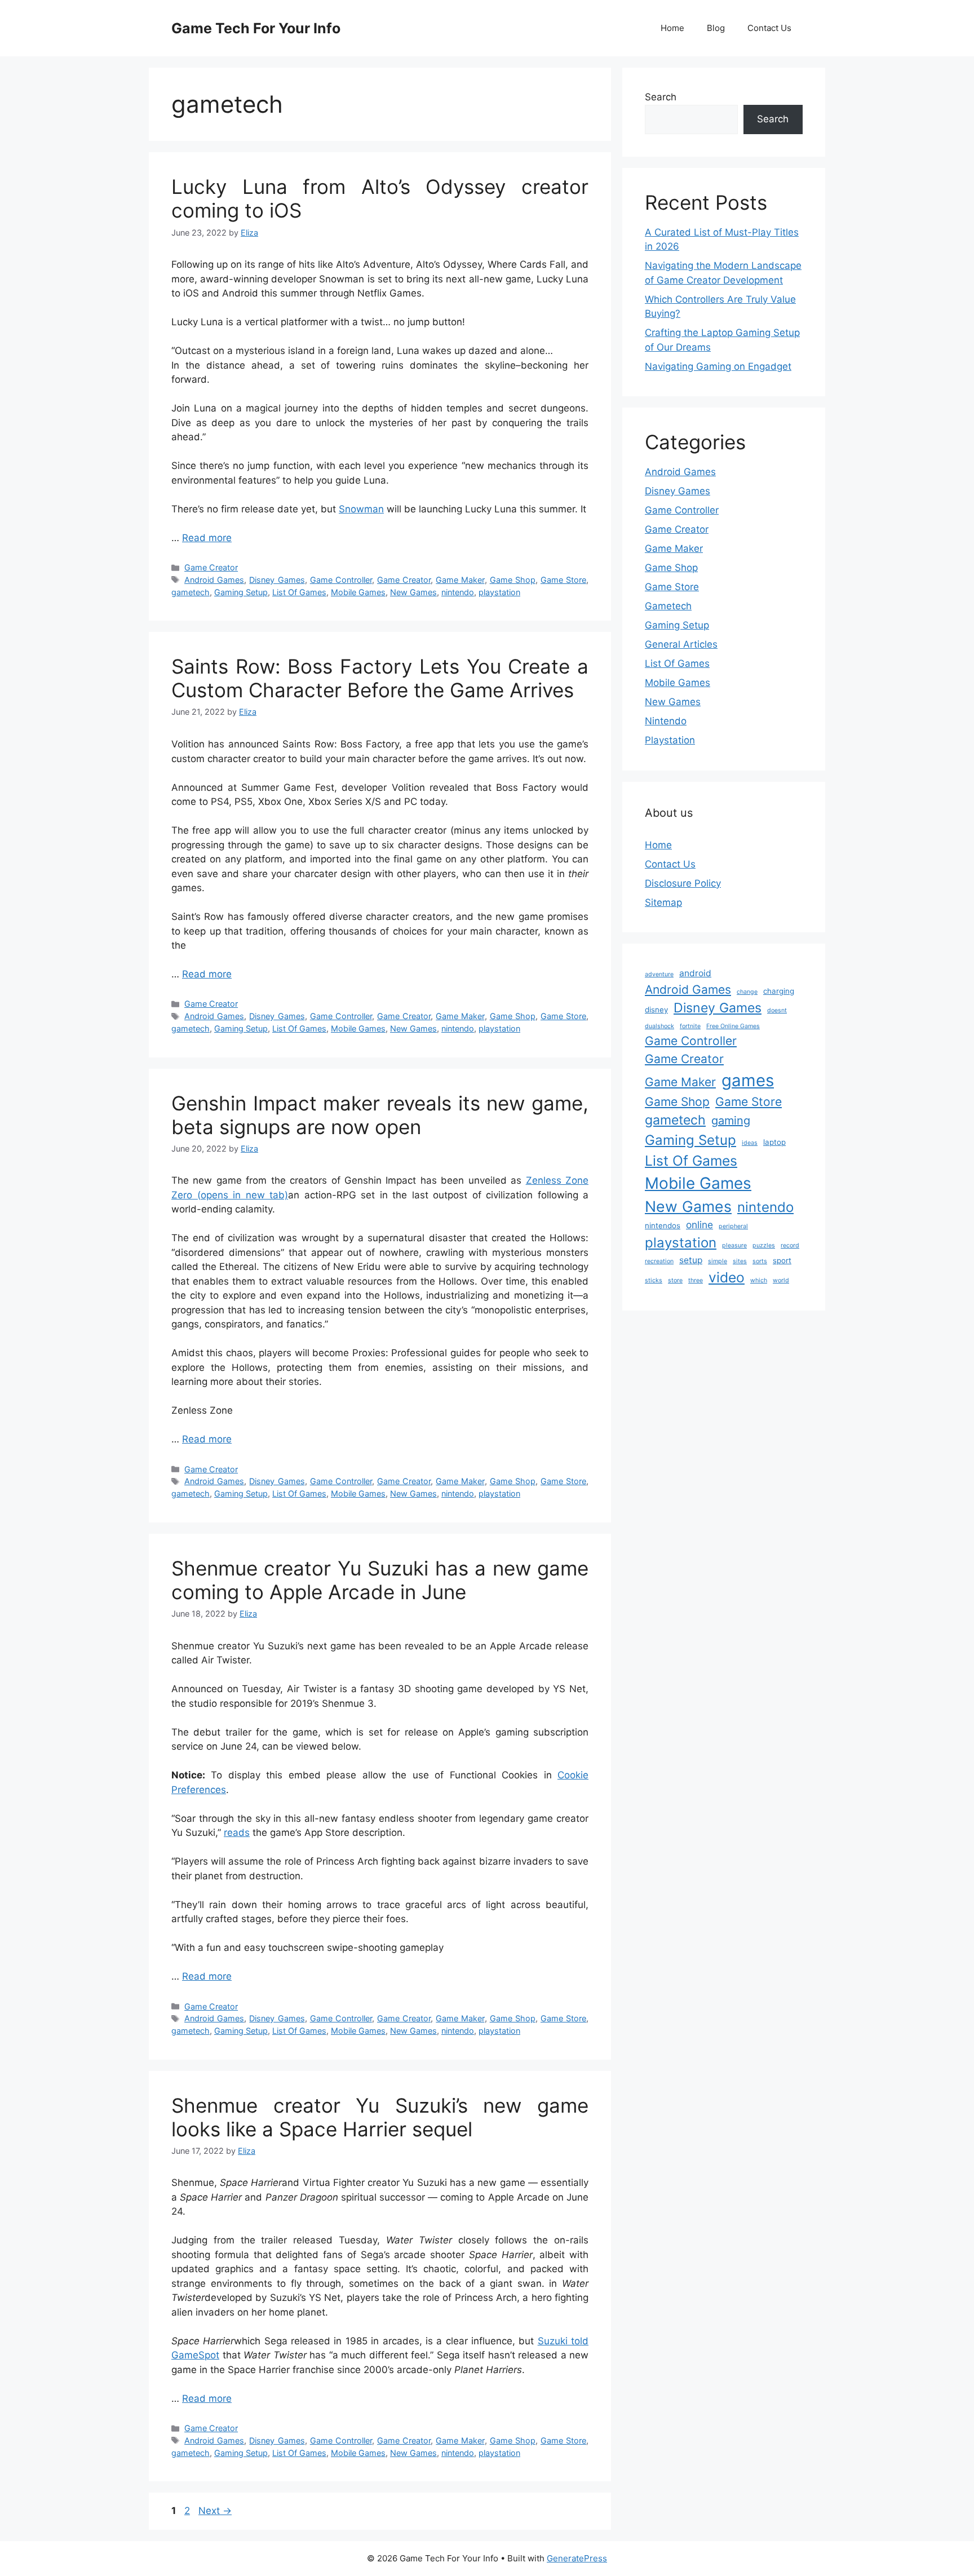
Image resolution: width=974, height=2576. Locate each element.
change (747, 992)
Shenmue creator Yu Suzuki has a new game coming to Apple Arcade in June (380, 1580)
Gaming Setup (241, 592)
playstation (499, 592)
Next (215, 2511)
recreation (659, 1261)
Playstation (670, 740)
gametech (191, 592)
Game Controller (341, 580)
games (748, 1080)
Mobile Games (358, 592)
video (727, 1277)
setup (691, 1260)
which (759, 1280)
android (695, 973)
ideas (750, 1143)
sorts (760, 1261)
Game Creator (211, 567)
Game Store (563, 580)
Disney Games (277, 580)
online (699, 1225)
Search (661, 97)
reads (237, 1833)
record (790, 1245)
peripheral (733, 1226)
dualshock (659, 1026)
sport (782, 1260)
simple (718, 1261)
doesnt (777, 1010)
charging (779, 991)
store (675, 1280)
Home (672, 28)
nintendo (458, 592)
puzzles (764, 1245)
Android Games (214, 580)
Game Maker (460, 580)
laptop (774, 1142)
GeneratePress (577, 2558)
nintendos (663, 1225)
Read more (207, 538)
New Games (413, 592)
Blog (716, 28)
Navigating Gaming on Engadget (718, 366)
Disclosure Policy (683, 883)
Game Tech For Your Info (256, 28)
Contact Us (769, 28)
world (781, 1280)
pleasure (734, 1245)
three (696, 1280)
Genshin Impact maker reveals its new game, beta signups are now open (380, 1115)
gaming (731, 1121)
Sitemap (663, 902)
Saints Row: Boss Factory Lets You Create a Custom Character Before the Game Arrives (380, 678)
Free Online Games (733, 1026)
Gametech (668, 606)
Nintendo (666, 721)
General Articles (681, 644)
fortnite (690, 1026)
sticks (654, 1280)
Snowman (361, 509)
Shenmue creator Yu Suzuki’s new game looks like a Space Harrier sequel (380, 2117)
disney (656, 1010)
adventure (659, 974)
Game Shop (513, 580)
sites (740, 1261)
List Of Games (299, 592)
